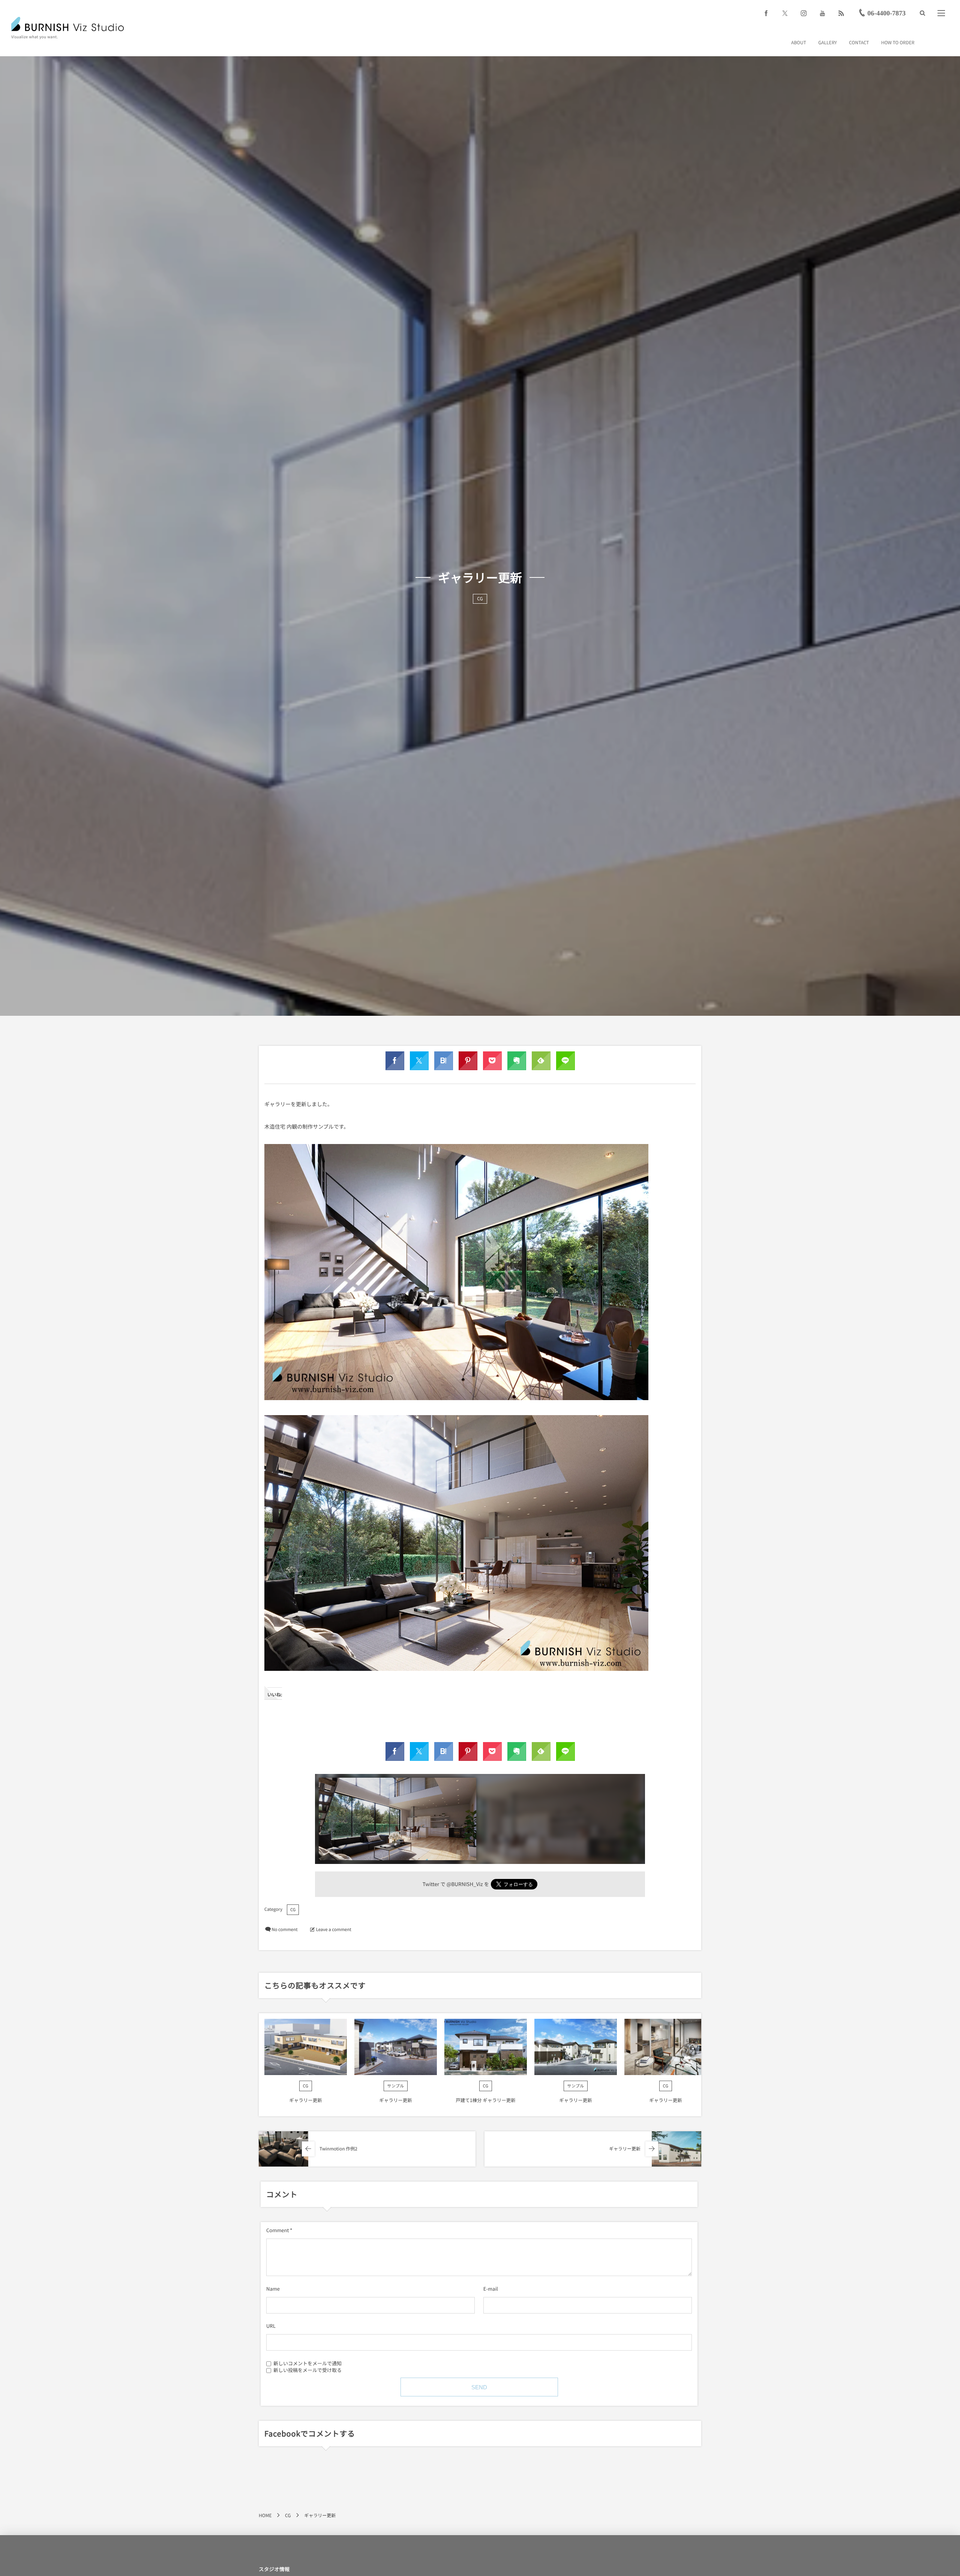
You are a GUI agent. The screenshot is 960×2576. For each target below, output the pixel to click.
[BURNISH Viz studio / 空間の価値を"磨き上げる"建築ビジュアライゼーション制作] (67, 24)
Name (273, 2289)
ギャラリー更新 (306, 2100)
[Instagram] (804, 13)
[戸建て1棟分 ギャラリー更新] (486, 2047)
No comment (284, 1930)
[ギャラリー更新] (306, 2047)
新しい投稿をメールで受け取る (307, 2370)
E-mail (491, 2289)
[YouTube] (822, 13)
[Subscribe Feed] (841, 13)
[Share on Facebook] (766, 13)
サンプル (395, 2086)
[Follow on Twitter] (785, 13)
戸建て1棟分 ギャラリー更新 (486, 2100)
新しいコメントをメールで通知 (307, 2363)
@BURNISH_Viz (465, 1884)
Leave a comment (334, 1930)
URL (271, 2326)
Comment (277, 2230)
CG (480, 599)
